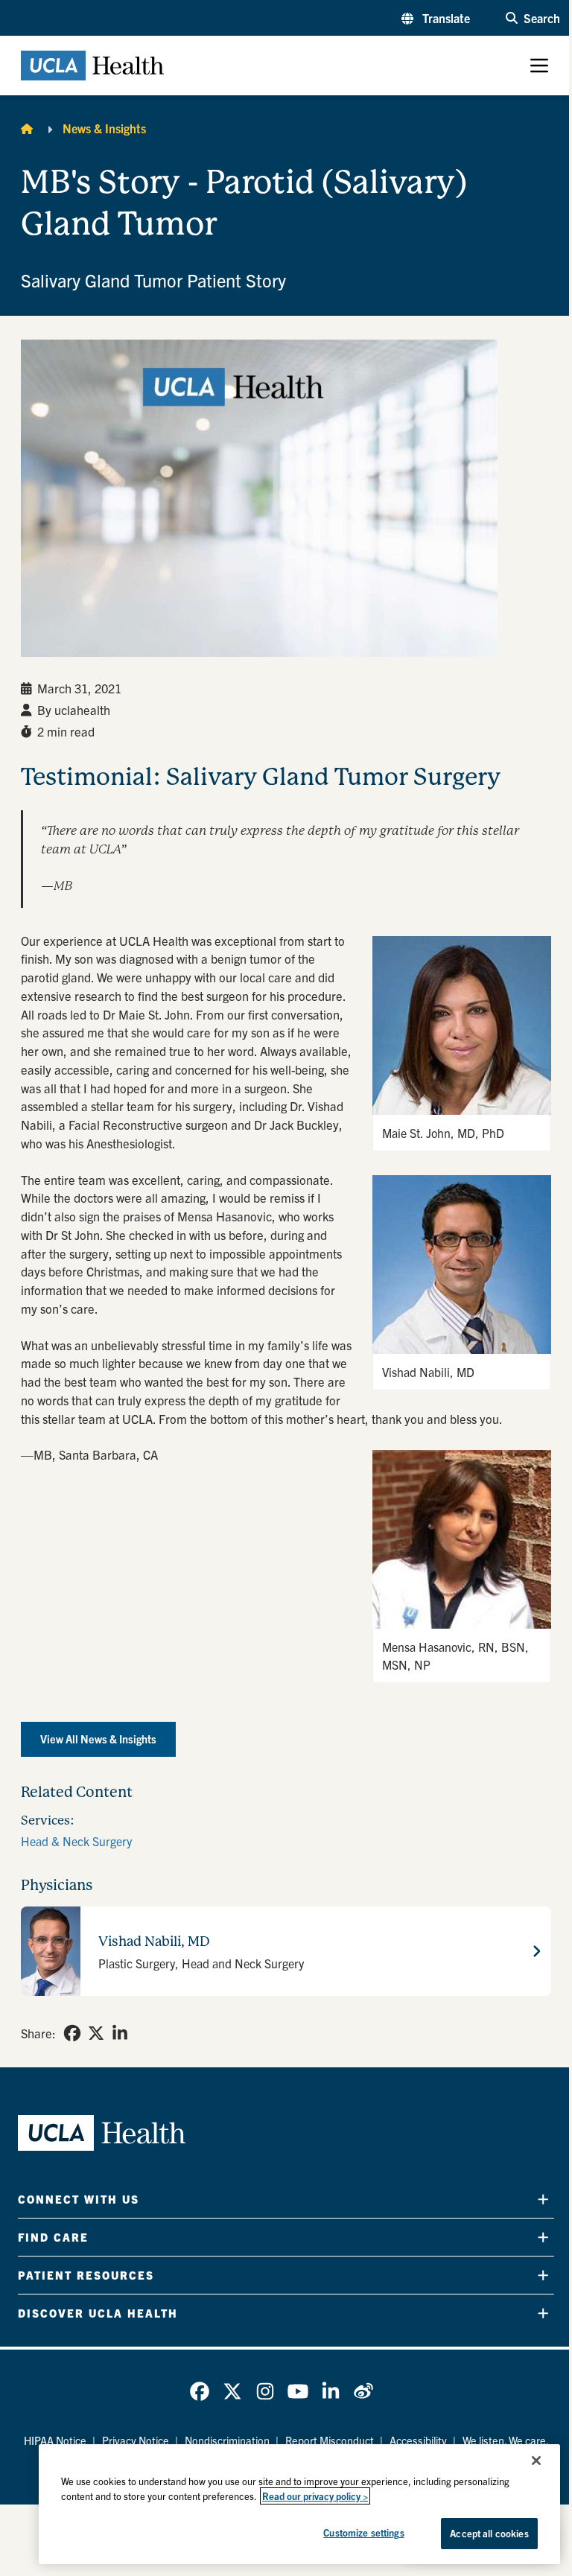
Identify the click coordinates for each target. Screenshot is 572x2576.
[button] (436, 18)
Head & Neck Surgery (76, 1841)
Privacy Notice (136, 2440)
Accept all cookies (489, 2533)
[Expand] (543, 2199)
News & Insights (104, 128)
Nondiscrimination (227, 2440)
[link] (72, 2033)
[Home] (27, 128)
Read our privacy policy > (315, 2496)
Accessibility (418, 2440)
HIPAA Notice (55, 2440)
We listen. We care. (506, 2440)
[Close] (536, 2461)
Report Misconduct (330, 2440)
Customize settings (363, 2532)
